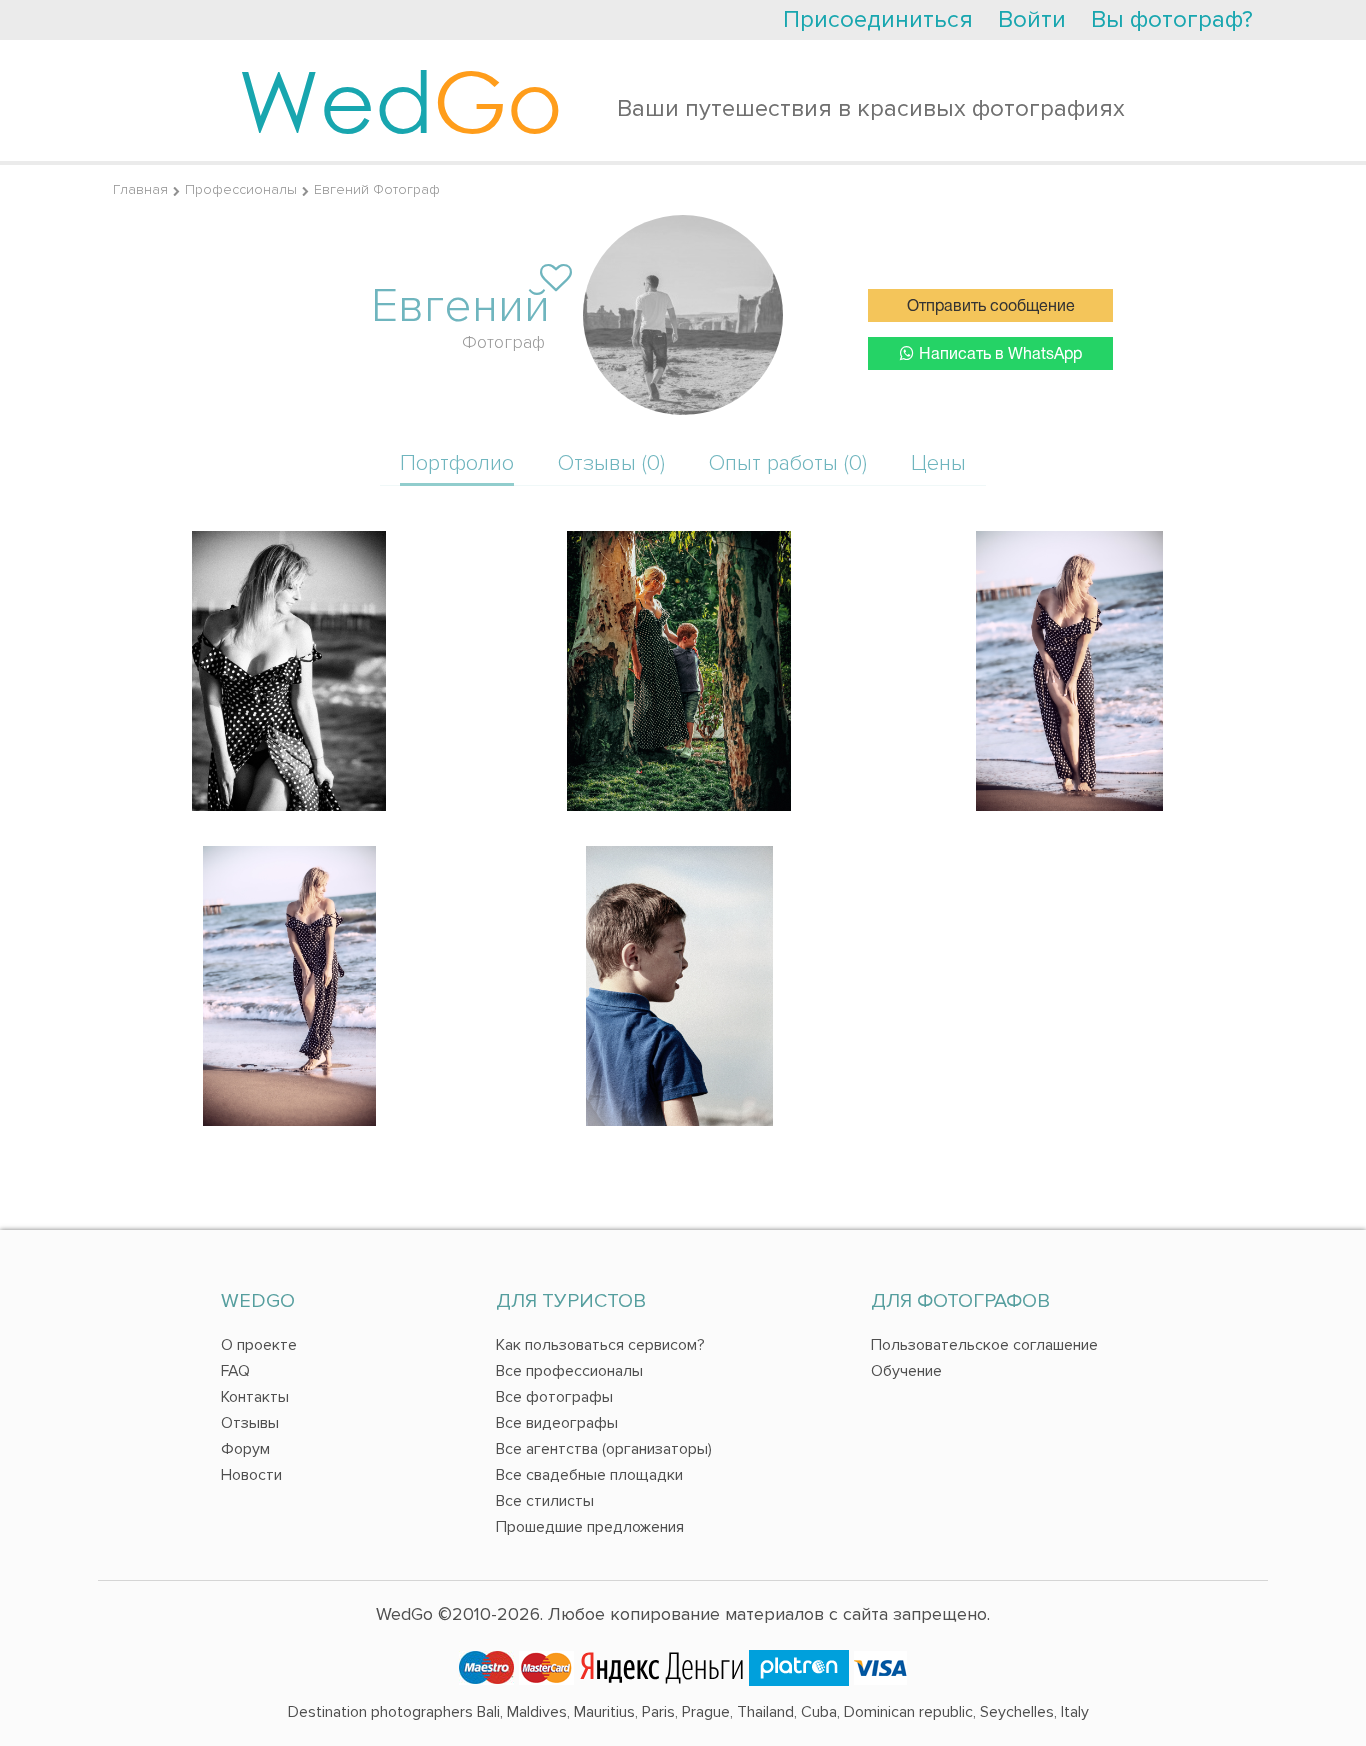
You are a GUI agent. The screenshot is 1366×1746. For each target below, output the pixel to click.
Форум (245, 1449)
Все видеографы (557, 1423)
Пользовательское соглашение (984, 1345)
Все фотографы (554, 1397)
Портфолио (457, 463)
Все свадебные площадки (589, 1475)
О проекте (259, 1345)
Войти (1032, 19)
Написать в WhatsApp (1000, 355)
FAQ (235, 1371)
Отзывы (250, 1423)
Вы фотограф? (1172, 19)
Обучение (906, 1371)
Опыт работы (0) (788, 463)
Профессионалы (241, 189)
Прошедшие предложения (590, 1527)
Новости (251, 1475)
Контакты (255, 1397)
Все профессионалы (569, 1371)
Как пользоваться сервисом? (600, 1345)
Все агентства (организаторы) (604, 1449)
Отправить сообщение (991, 307)
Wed (400, 100)
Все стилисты (545, 1501)
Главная (140, 189)
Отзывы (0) (611, 463)
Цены (938, 463)
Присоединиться (878, 19)
